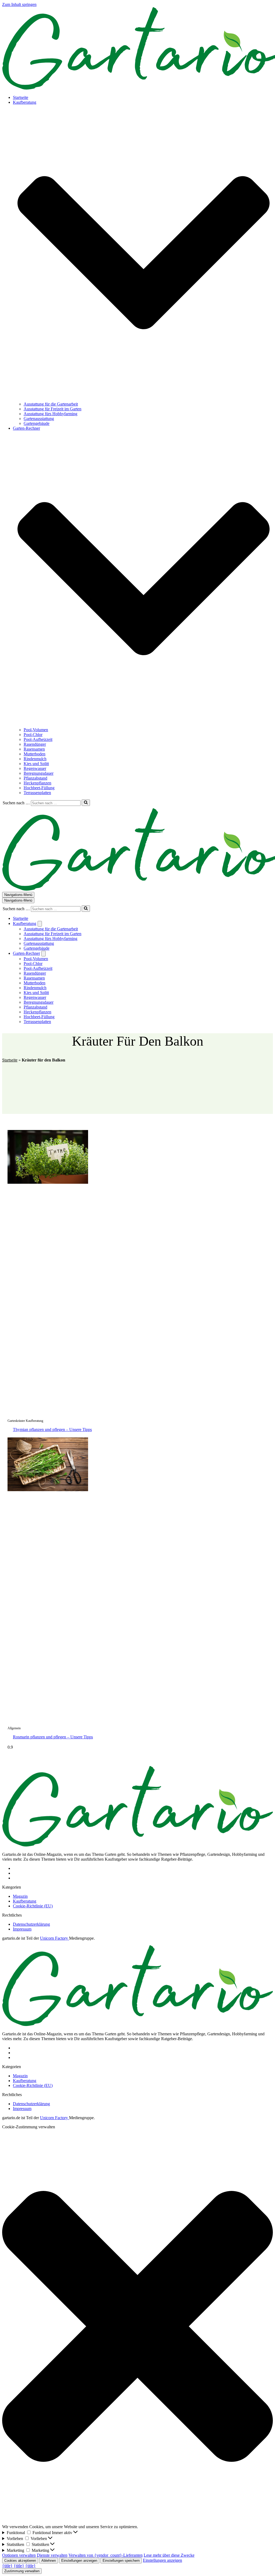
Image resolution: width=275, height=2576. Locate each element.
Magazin (20, 1896)
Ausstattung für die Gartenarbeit (51, 404)
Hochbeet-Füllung (39, 788)
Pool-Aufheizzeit (38, 739)
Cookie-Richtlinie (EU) (33, 1906)
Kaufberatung (25, 1901)
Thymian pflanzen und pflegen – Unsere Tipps (52, 1429)
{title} (7, 2566)
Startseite (21, 97)
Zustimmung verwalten (22, 2571)
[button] (144, 253)
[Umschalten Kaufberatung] (40, 924)
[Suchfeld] (86, 803)
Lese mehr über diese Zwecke (169, 2555)
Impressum (22, 1929)
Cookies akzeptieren (20, 2561)
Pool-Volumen (36, 730)
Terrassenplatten (37, 793)
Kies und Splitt (36, 764)
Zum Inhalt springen (19, 4)
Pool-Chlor (33, 735)
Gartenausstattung (39, 419)
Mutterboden (35, 754)
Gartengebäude (37, 423)
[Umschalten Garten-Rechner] (44, 954)
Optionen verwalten (19, 2555)
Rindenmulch (35, 759)
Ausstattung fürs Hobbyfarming (50, 414)
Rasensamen (34, 749)
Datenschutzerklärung (31, 1924)
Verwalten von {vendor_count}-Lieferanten (106, 2555)
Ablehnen (49, 2561)
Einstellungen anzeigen (79, 2561)
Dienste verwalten (52, 2555)
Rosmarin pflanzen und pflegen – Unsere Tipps (53, 1737)
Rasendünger (35, 744)
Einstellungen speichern (121, 2561)
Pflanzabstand (35, 778)
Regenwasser (35, 768)
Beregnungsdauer (39, 773)
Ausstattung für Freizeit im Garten (53, 409)
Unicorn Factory (55, 1938)
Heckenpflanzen (37, 783)
